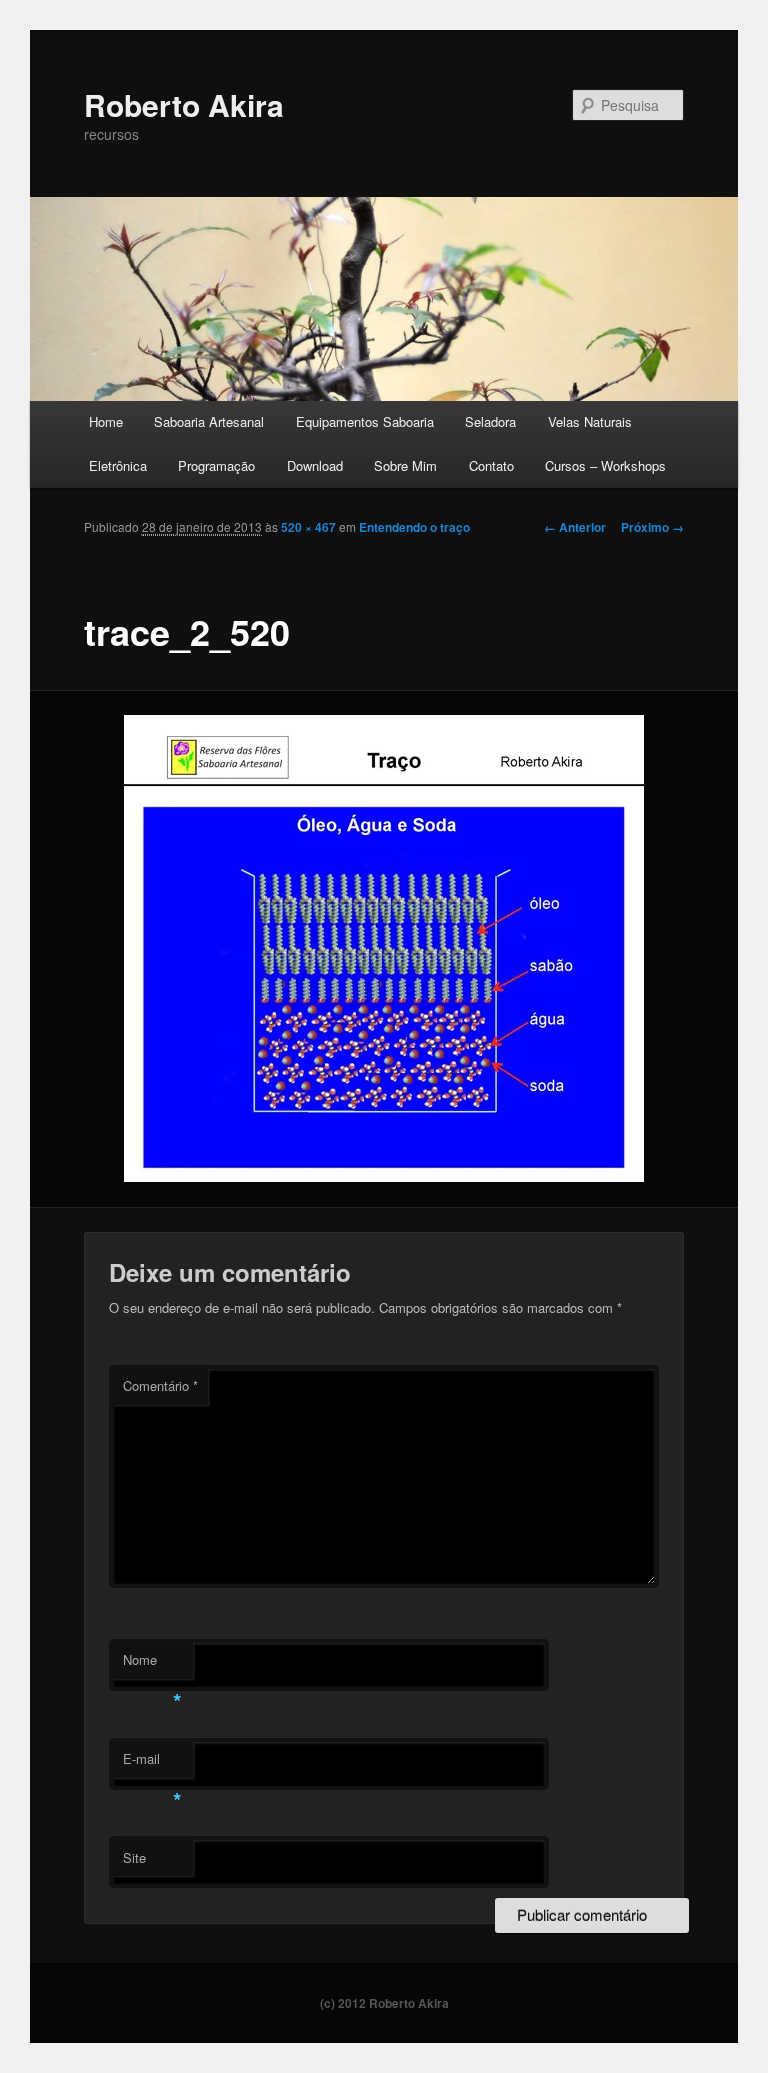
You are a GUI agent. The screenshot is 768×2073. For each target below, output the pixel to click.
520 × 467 (308, 527)
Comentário (160, 1385)
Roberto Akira (184, 104)
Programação (216, 465)
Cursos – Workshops (605, 465)
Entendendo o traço (414, 527)
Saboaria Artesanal (209, 421)
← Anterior (575, 527)
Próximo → (652, 527)
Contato (491, 465)
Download (315, 465)
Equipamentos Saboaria (365, 421)
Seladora (490, 421)
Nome (152, 1664)
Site (134, 1857)
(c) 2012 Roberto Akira (384, 2003)
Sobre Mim (405, 465)
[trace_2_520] (384, 948)
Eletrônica (118, 465)
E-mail (152, 1763)
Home (106, 421)
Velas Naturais (590, 421)
